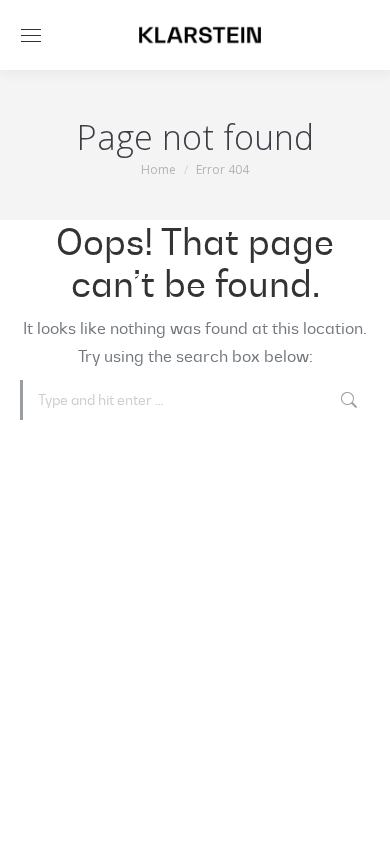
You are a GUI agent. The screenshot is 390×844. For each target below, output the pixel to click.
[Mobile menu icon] (31, 35)
